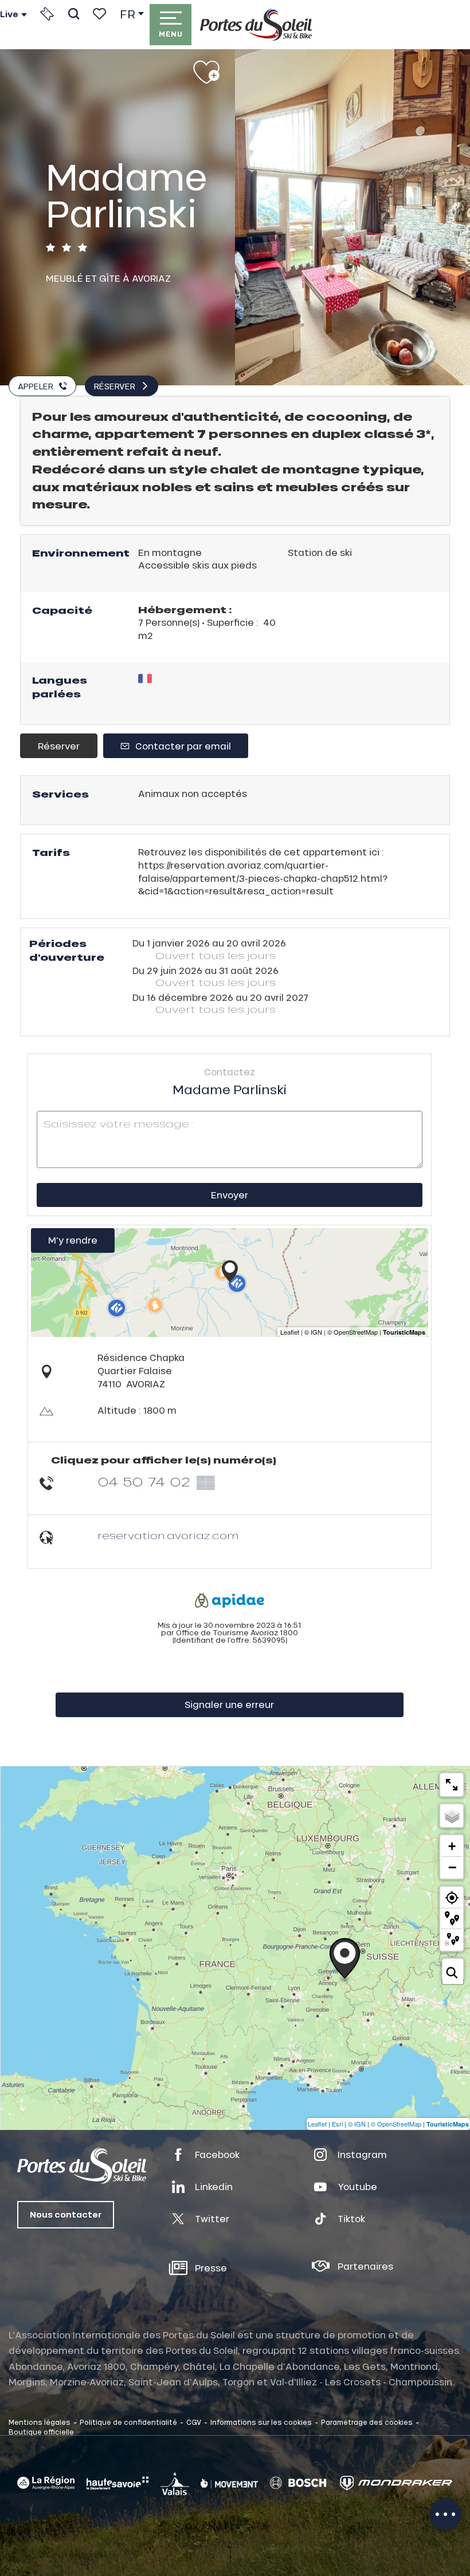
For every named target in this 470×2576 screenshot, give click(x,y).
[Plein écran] (452, 1785)
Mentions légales (40, 2422)
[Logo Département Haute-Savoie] (117, 2483)
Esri (337, 2124)
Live (9, 14)
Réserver (59, 746)
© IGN (357, 2124)
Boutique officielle (41, 2432)
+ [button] (452, 1846)
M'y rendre (73, 1240)
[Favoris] (99, 14)
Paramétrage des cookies (367, 2422)
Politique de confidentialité (128, 2422)
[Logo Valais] (175, 2483)
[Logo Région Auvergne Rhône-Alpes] (46, 2483)
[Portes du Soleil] (256, 25)
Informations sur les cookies (261, 2422)
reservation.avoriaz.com (168, 1535)
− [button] (452, 1867)
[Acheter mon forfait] (47, 14)
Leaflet (317, 2124)
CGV (194, 2422)
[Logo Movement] (229, 2483)
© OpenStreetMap (396, 2124)
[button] (74, 14)
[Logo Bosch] (298, 2483)
